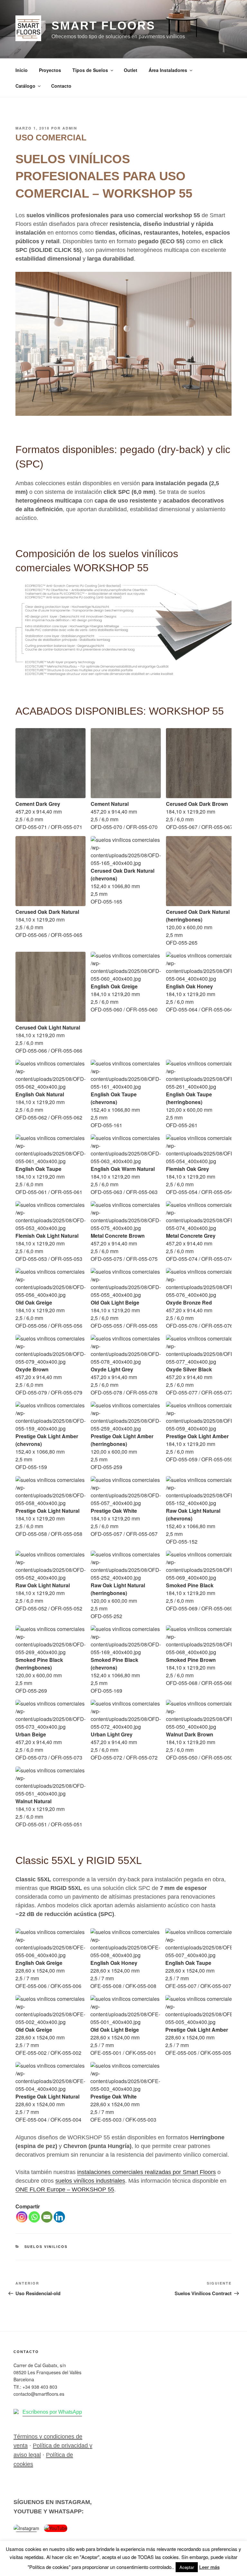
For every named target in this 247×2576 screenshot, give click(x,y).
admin (70, 128)
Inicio (22, 70)
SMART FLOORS (103, 26)
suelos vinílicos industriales (90, 2181)
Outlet (131, 70)
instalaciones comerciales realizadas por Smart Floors (146, 2172)
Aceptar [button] (187, 2567)
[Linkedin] (59, 2217)
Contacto (61, 86)
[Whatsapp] (34, 2217)
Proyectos (50, 70)
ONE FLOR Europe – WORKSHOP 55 (65, 2189)
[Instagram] (22, 2217)
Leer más (209, 2567)
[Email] (47, 2217)
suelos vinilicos (46, 2246)
